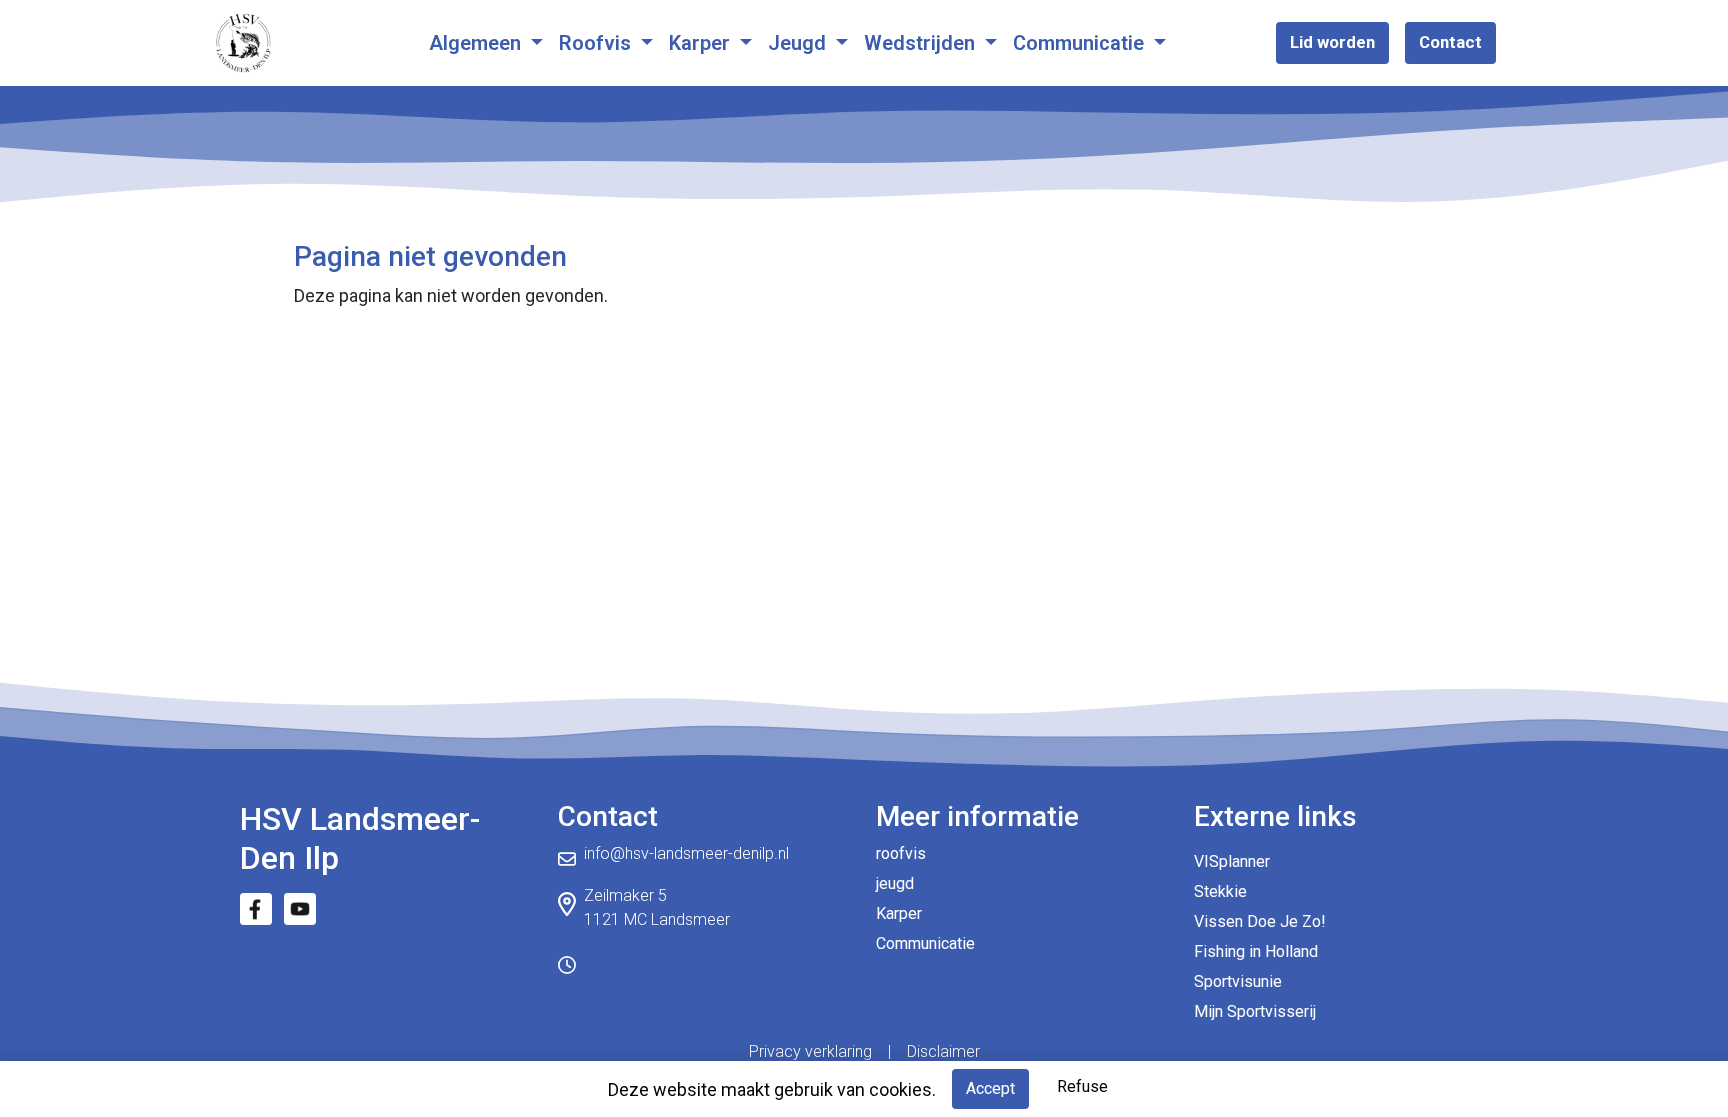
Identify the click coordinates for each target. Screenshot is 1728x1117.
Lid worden (1332, 42)
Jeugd (799, 43)
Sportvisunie (1238, 981)
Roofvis (597, 43)
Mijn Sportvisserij (1255, 1011)
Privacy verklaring (810, 1051)
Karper (702, 43)
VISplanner (1232, 861)
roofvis (901, 853)
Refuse (1082, 1086)
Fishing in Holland (1256, 951)
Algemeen (477, 43)
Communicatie (1081, 43)
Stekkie (1220, 891)
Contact (1450, 42)
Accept (990, 1088)
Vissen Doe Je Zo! (1260, 921)
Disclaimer (943, 1051)
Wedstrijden (922, 43)
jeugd (895, 883)
